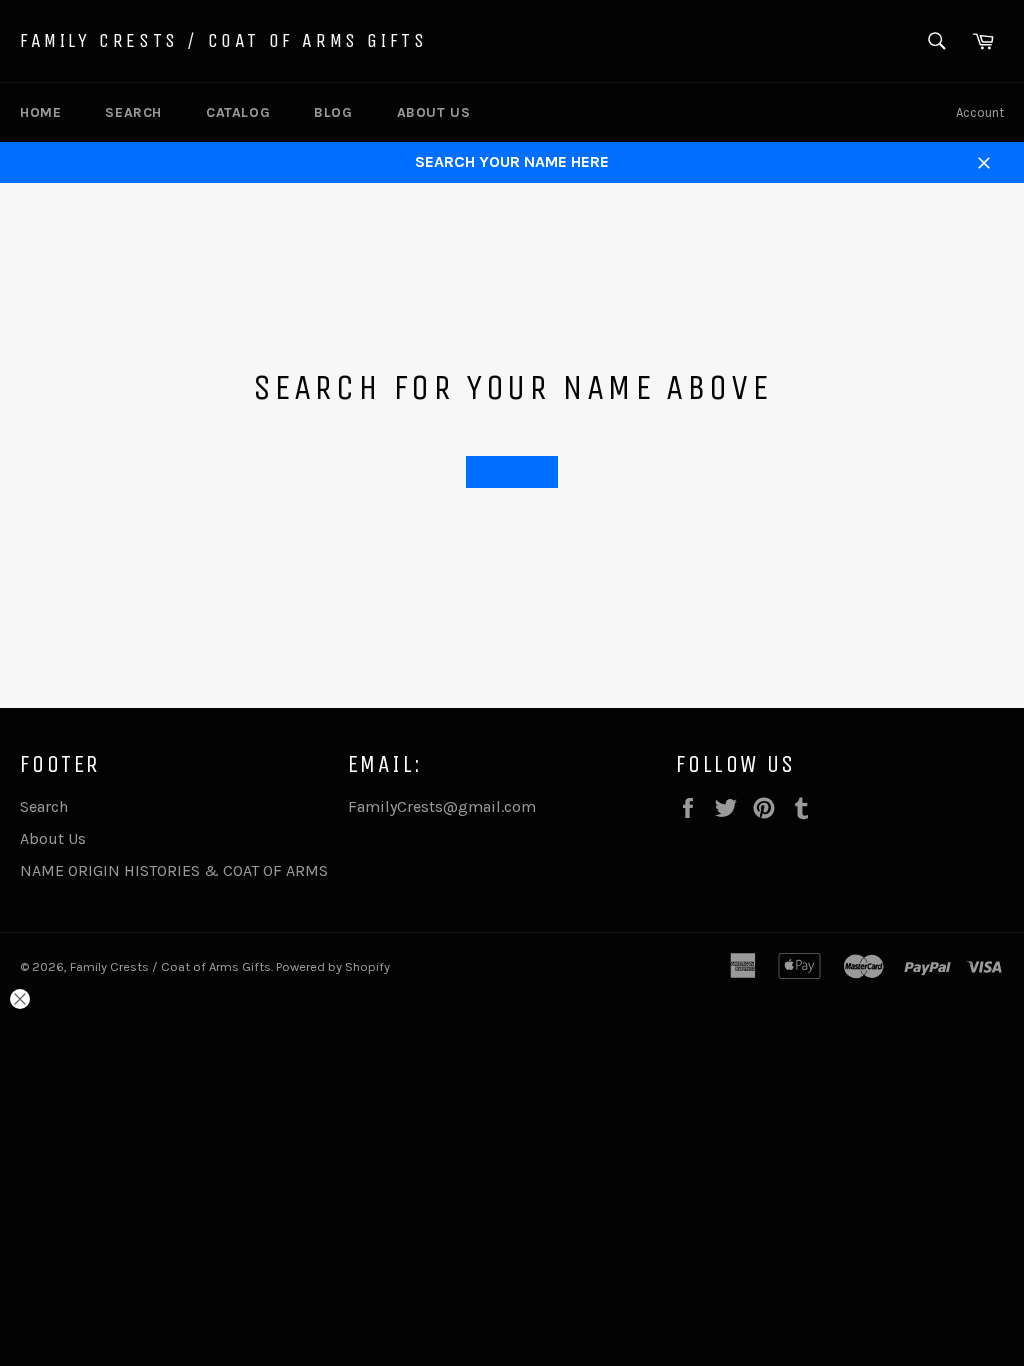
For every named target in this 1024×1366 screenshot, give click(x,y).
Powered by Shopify (333, 966)
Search (133, 112)
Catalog (238, 112)
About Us (434, 112)
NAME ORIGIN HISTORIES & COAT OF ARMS (174, 870)
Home (40, 112)
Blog (333, 112)
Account (980, 112)
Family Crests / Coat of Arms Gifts (223, 40)
